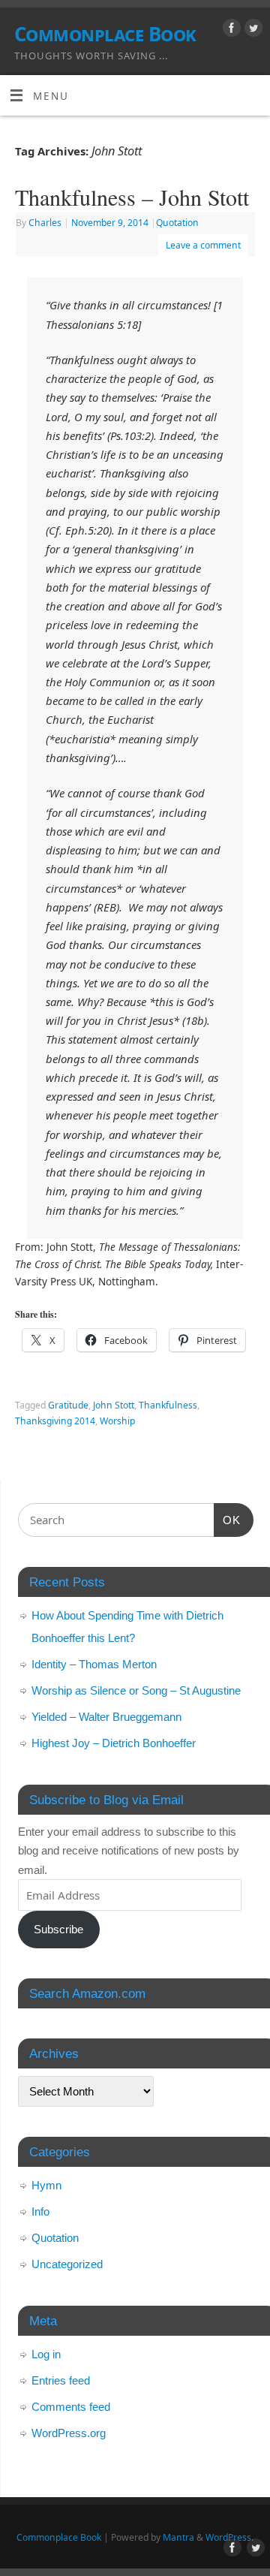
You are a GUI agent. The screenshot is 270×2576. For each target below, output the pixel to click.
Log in (46, 2354)
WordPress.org (69, 2433)
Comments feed (71, 2407)
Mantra (178, 2537)
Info (40, 2211)
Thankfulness (168, 1405)
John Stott (114, 1405)
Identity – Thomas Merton (94, 1664)
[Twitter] (252, 30)
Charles (45, 223)
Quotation (177, 223)
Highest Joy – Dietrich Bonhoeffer (114, 1743)
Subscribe (58, 1929)
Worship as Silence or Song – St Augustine (136, 1690)
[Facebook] (230, 30)
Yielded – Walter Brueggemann (106, 1717)
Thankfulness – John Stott (132, 197)
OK (227, 1520)
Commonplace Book (105, 34)
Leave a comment (203, 245)
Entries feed (61, 2380)
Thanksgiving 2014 (55, 1421)
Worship (117, 1421)
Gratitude (68, 1405)
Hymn (46, 2185)
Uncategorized (67, 2264)
